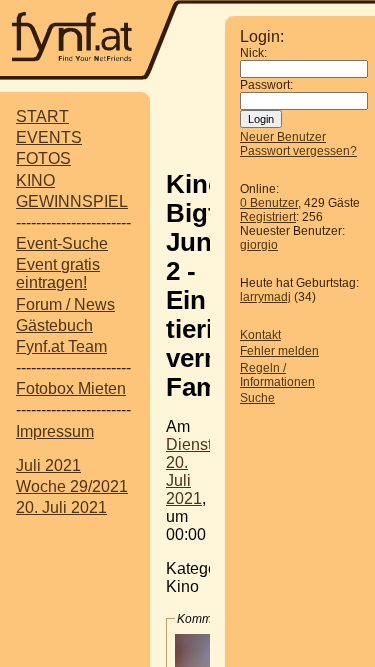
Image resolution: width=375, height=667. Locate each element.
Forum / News (65, 304)
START (42, 116)
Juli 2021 (48, 465)
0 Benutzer (269, 203)
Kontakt (260, 335)
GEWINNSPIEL (72, 201)
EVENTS (49, 137)
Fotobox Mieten (71, 388)
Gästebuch (54, 325)
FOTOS (43, 158)
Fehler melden (279, 351)
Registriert (268, 217)
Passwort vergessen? (298, 151)
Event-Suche (62, 243)
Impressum (55, 431)
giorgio (259, 245)
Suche (257, 398)
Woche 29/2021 (72, 486)
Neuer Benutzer (283, 137)
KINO (35, 180)
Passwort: (266, 85)
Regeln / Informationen (277, 375)
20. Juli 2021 (61, 507)
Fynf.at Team (61, 346)
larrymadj (265, 297)
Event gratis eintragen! (58, 273)
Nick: (253, 53)
